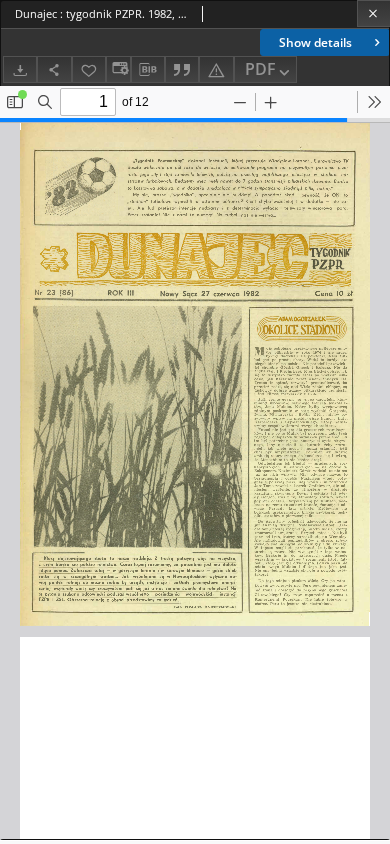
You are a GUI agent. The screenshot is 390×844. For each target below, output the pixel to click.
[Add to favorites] (89, 69)
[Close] (373, 13)
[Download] (20, 69)
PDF (260, 69)
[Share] (54, 69)
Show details (315, 42)
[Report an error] (216, 69)
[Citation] (182, 69)
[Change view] (118, 69)
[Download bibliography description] (148, 70)
